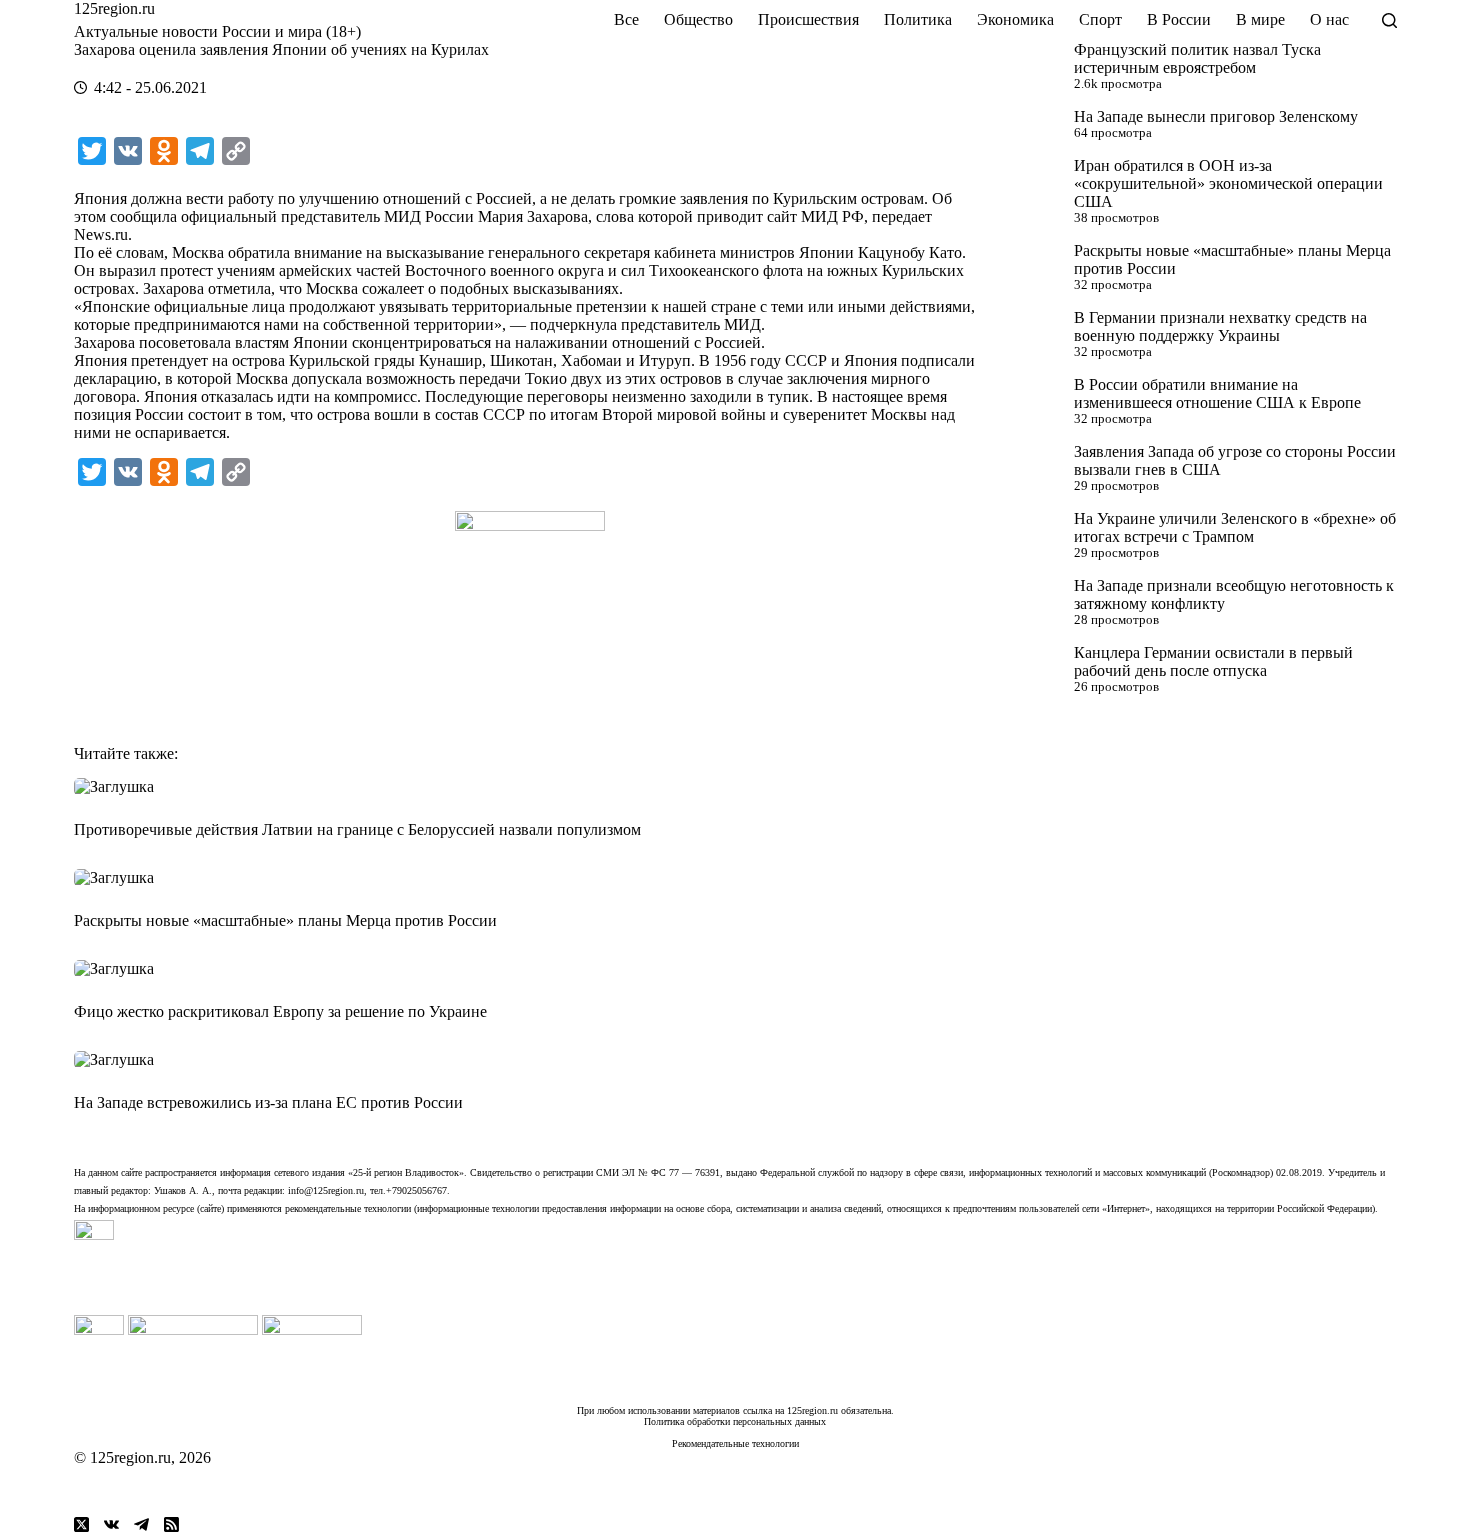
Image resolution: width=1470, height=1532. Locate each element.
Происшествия (808, 19)
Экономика (1015, 19)
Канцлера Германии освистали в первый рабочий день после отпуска (1213, 661)
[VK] (111, 1524)
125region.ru (114, 8)
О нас (1329, 19)
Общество (698, 19)
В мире (1260, 19)
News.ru (101, 234)
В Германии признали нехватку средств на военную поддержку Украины (1220, 326)
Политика (918, 19)
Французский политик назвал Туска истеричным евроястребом (1197, 58)
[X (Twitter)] (81, 1524)
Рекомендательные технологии (735, 1443)
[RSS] (171, 1524)
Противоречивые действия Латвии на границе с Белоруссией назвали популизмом (357, 829)
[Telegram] (141, 1524)
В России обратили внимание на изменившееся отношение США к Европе (1217, 393)
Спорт (1100, 19)
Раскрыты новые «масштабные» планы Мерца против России (285, 920)
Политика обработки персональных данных (735, 1421)
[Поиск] (1389, 20)
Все (626, 19)
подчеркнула (573, 324)
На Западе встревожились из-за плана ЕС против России (268, 1102)
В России (1179, 19)
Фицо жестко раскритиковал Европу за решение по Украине (280, 1011)
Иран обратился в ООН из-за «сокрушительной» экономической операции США (1228, 183)
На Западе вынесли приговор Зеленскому (1216, 116)
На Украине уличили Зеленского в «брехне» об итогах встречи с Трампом (1235, 527)
